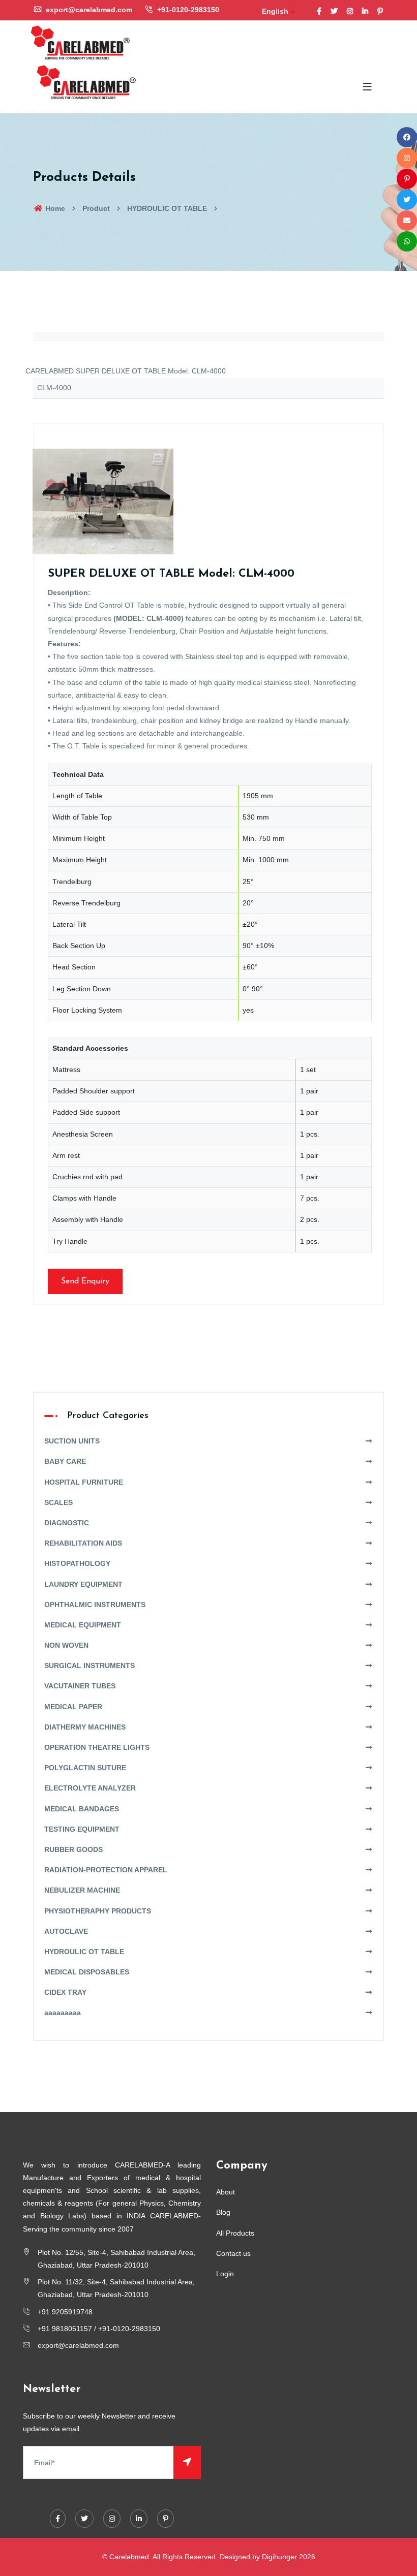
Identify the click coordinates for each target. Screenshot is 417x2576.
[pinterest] (380, 11)
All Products (235, 2233)
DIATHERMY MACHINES (85, 1727)
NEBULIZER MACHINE (82, 1890)
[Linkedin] (365, 11)
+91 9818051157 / (68, 2329)
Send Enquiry (85, 1281)
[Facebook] (319, 11)
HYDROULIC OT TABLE (167, 208)
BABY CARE (65, 1461)
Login (225, 2274)
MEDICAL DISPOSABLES (87, 1972)
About (226, 2192)
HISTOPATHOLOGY (77, 1563)
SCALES (58, 1502)
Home (54, 208)
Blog (223, 2212)
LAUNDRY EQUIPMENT (83, 1584)
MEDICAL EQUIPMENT (83, 1625)
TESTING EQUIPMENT (82, 1829)
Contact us (233, 2253)
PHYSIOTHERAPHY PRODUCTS (98, 1911)
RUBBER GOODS (73, 1849)
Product (96, 208)
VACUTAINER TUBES (80, 1686)
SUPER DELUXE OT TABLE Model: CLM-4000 (171, 574)
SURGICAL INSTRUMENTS (90, 1666)
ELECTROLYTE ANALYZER (90, 1788)
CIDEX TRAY (65, 1992)
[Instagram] (350, 11)
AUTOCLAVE (66, 1931)
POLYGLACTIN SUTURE (85, 1768)
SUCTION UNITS (72, 1441)
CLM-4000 (54, 388)
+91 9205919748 (65, 2312)
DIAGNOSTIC (67, 1523)
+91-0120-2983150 (187, 10)
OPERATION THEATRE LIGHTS (97, 1747)
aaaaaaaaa (63, 2013)
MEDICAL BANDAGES (82, 1809)
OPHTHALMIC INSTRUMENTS (95, 1605)
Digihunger (279, 2557)
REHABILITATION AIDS (83, 1543)
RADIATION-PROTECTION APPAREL (106, 1870)
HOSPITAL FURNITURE (84, 1482)
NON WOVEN (66, 1645)
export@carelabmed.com (88, 10)
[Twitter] (334, 11)
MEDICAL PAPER (73, 1707)
